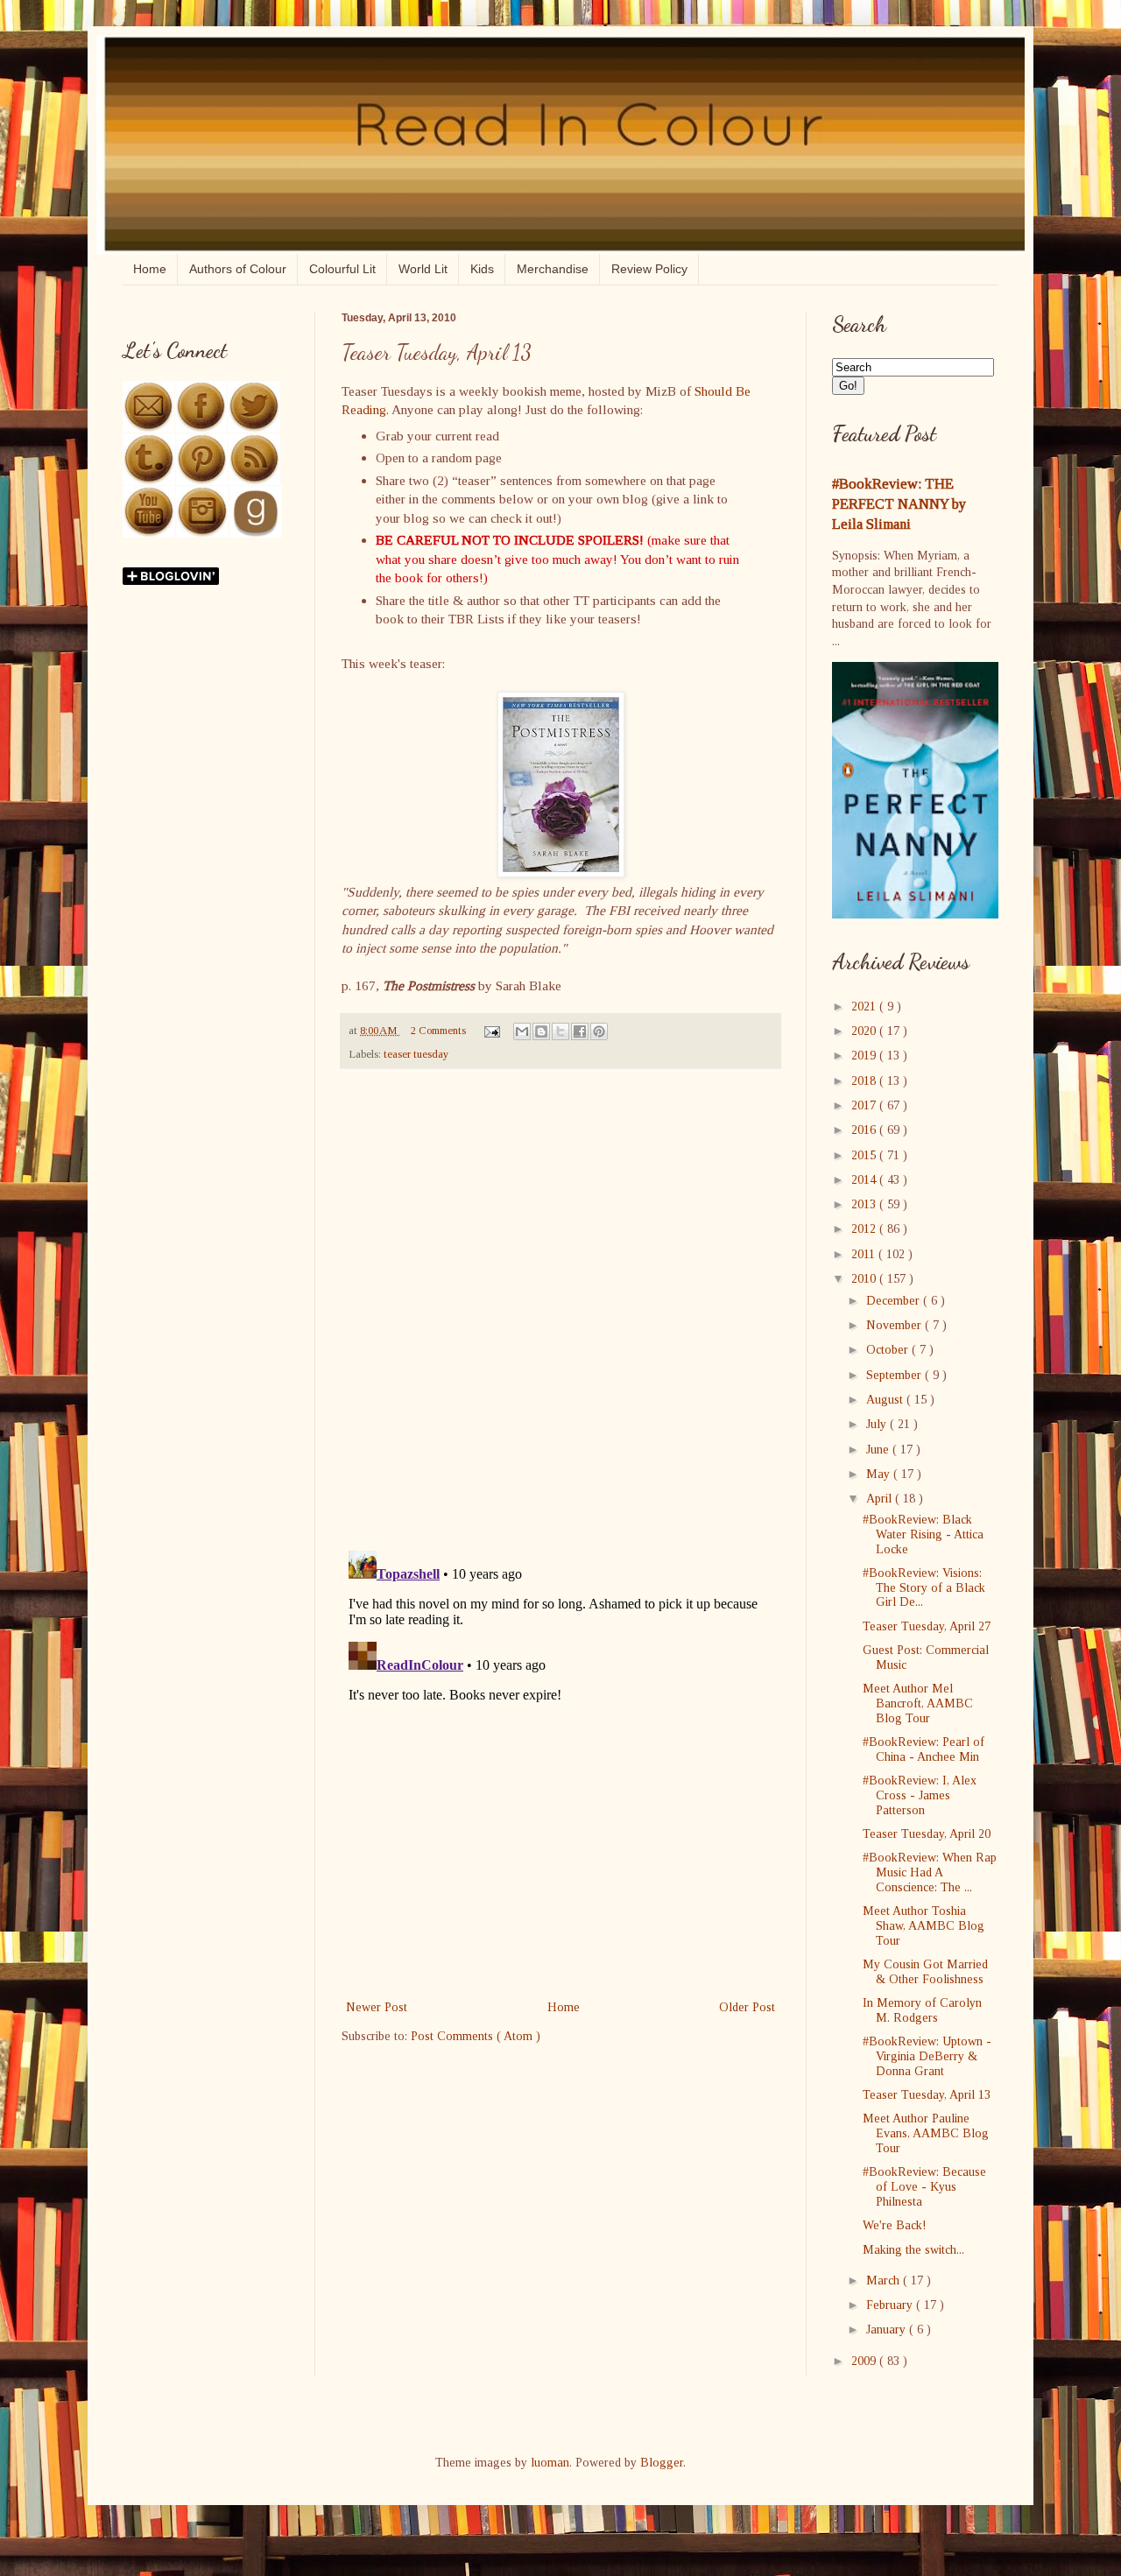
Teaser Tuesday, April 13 (927, 2095)
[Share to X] (560, 1031)
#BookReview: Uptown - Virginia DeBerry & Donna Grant (927, 2056)
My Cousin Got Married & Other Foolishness (925, 1972)
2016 (865, 1130)
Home (150, 269)
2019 (865, 1056)
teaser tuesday (416, 1054)
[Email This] (522, 1031)
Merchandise (553, 269)
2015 (865, 1155)
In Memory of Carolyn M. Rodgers (922, 2010)
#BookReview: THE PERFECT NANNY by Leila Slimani (899, 504)
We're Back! (895, 2225)
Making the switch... (913, 2250)
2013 (865, 1204)
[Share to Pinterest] (599, 1031)
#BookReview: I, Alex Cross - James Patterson (920, 1795)
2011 (865, 1254)
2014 (865, 1180)
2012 (865, 1229)
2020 (865, 1031)
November (895, 1325)
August (886, 1400)
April (881, 1499)
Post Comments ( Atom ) (476, 2036)
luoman (550, 2463)
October (889, 1350)
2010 (865, 1279)
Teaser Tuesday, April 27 (927, 1626)
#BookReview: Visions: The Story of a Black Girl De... (924, 1588)
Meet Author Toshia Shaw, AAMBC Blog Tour (924, 1926)
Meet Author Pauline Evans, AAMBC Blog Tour (926, 2133)
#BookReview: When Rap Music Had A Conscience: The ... (930, 1872)
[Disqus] (560, 1310)
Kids (482, 269)
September (895, 1375)
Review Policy (649, 269)
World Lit (423, 269)
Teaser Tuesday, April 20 (927, 1834)
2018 (865, 1081)
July (878, 1424)
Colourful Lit (342, 269)
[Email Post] (491, 1031)
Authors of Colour (238, 269)
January (888, 2330)
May (880, 1474)
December (895, 1301)
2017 (865, 1105)
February (891, 2305)
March (885, 2280)
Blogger (662, 2463)
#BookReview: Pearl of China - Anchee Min (924, 1749)
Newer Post (377, 2007)
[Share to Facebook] (580, 1031)
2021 (865, 1006)
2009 (865, 2361)
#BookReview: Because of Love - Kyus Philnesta (924, 2187)
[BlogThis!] (541, 1031)
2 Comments (438, 1031)
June (879, 1450)
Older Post (747, 2007)
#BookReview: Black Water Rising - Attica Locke (923, 1534)
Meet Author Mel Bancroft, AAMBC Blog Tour (918, 1703)
